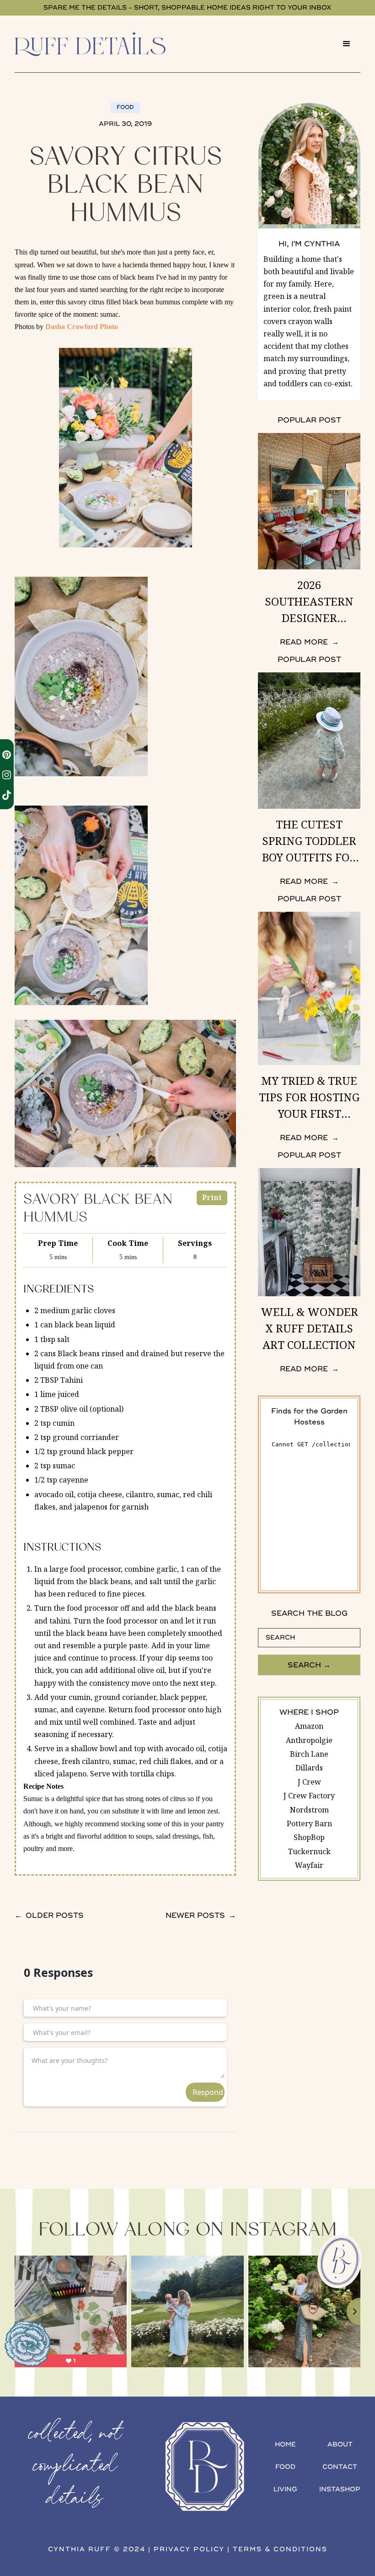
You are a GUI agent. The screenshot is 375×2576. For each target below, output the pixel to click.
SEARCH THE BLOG (309, 1613)
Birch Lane (309, 1754)
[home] (103, 44)
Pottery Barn (309, 1824)
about (340, 2444)
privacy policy (189, 2549)
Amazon (309, 1726)
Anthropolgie (309, 1740)
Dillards (309, 1768)
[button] (347, 44)
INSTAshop (340, 2489)
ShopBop (309, 1837)
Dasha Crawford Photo (82, 327)
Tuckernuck (309, 1851)
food (285, 2467)
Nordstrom (309, 1810)
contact (340, 2467)
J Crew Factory (309, 1796)
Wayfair (309, 1865)
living (285, 2489)
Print (212, 1197)
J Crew (309, 1782)
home (285, 2444)
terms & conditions (280, 2549)
